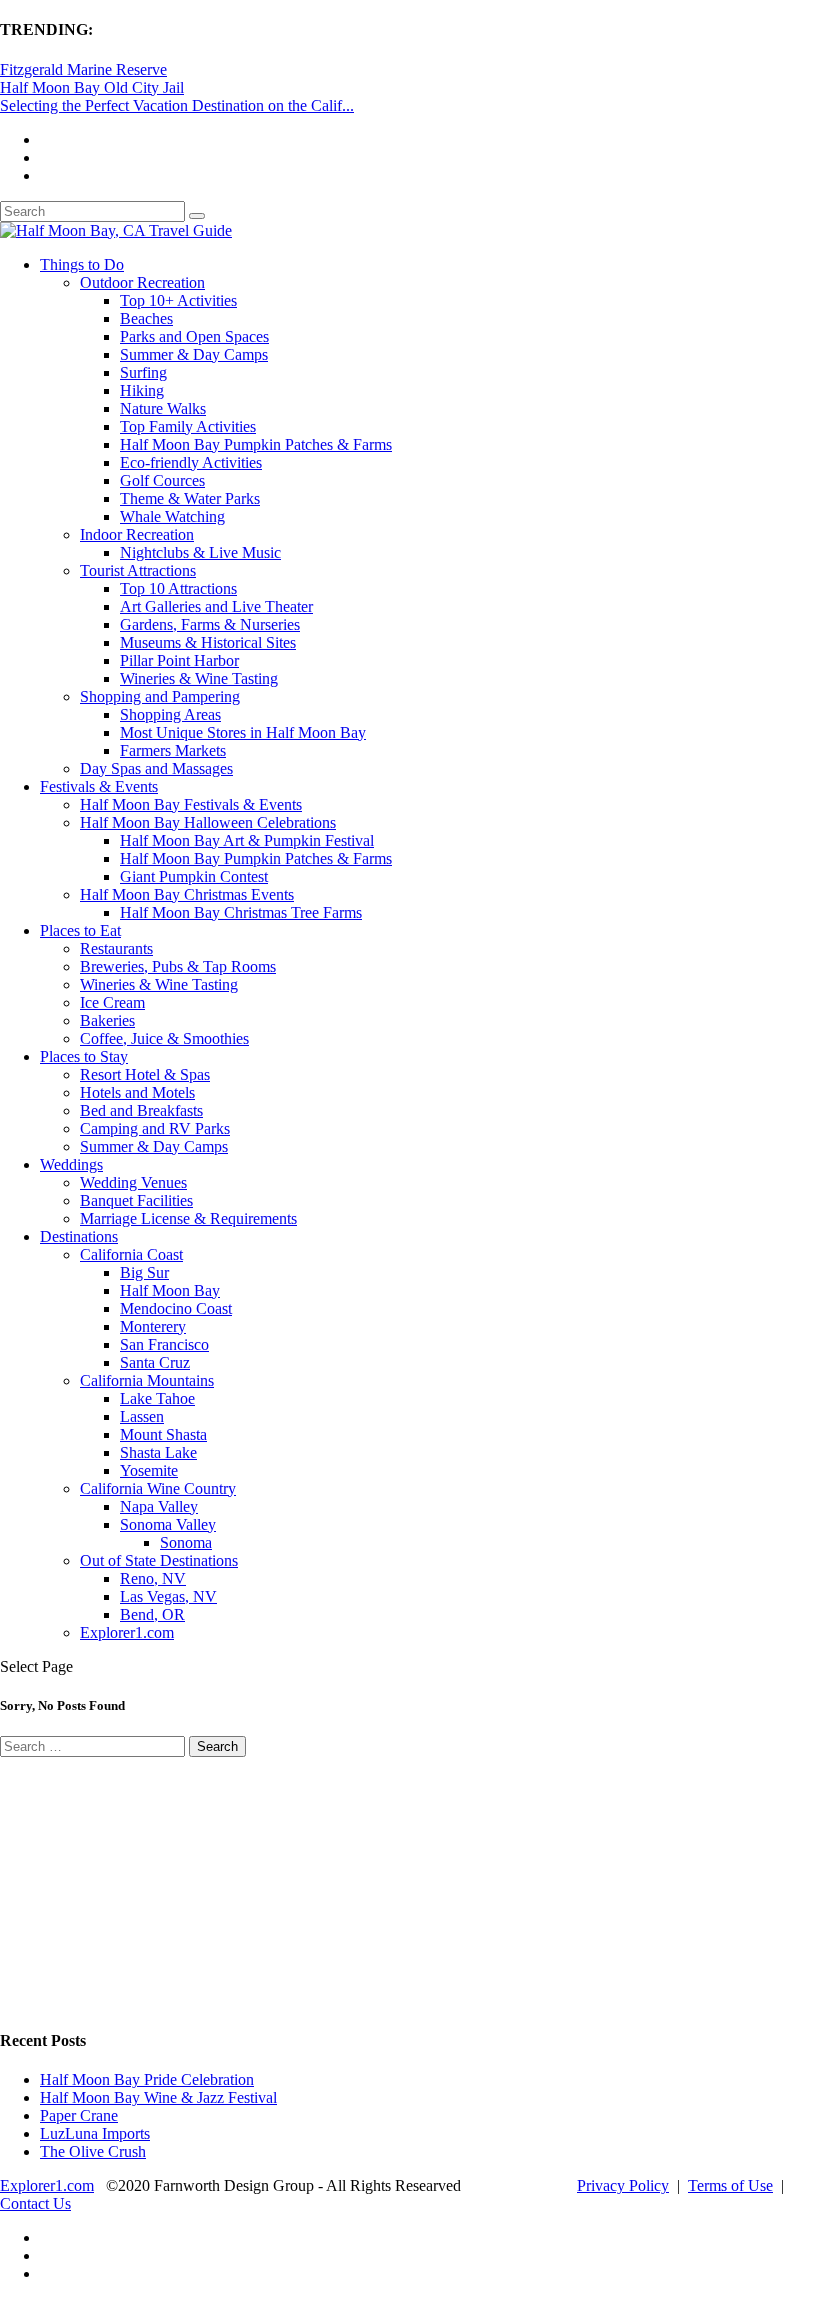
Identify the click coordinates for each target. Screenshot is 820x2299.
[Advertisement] (150, 1882)
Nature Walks (163, 408)
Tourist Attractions (138, 570)
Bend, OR (152, 1614)
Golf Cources (162, 480)
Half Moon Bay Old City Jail (92, 87)
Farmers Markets (173, 750)
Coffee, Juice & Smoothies (164, 1038)
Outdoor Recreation (142, 282)
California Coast (131, 1254)
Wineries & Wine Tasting (199, 678)
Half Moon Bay (170, 1290)
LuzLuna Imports (95, 2133)
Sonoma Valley (168, 1524)
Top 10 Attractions (178, 588)
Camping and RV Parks (155, 1128)
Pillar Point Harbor (179, 660)
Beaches (146, 318)
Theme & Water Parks (190, 498)
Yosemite (149, 1470)
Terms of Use (730, 2185)
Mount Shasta (163, 1434)
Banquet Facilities (136, 1200)
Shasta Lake (158, 1452)
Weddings (71, 1164)
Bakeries (107, 1020)
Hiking (142, 390)
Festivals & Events (99, 786)
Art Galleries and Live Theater (216, 606)
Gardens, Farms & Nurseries (210, 624)
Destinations (79, 1236)
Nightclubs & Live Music (200, 552)
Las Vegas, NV (168, 1596)
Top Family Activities (188, 426)
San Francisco (164, 1344)
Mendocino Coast (176, 1308)
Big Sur (144, 1272)
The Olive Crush (93, 2151)
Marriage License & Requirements (188, 1218)
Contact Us (35, 2203)
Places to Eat (80, 930)
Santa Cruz (155, 1362)
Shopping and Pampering (160, 696)
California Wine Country (158, 1488)
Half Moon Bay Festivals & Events (191, 804)
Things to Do (82, 264)
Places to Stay (84, 1056)
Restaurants (116, 948)
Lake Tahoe (157, 1398)
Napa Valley (159, 1506)
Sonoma (186, 1542)
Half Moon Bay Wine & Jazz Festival (158, 2097)
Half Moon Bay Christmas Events (187, 894)
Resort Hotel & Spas (145, 1074)
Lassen (142, 1416)
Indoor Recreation (137, 534)
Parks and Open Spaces (194, 336)
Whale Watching (172, 516)
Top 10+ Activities (178, 300)
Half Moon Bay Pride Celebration (147, 2079)
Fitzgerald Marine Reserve (83, 69)
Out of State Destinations (159, 1560)
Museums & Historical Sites (208, 642)
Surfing (143, 372)
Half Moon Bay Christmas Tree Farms (241, 912)
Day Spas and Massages (156, 768)
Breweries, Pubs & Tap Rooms (178, 966)
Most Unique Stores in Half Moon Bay (243, 732)
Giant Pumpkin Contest (194, 876)
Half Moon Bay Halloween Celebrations (208, 822)
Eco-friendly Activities (191, 462)
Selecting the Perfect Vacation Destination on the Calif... (177, 105)
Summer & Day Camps (194, 354)
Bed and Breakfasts (141, 1110)
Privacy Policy (623, 2185)
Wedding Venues (133, 1182)
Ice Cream (112, 1002)
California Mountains (147, 1380)
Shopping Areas (170, 714)
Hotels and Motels (137, 1092)
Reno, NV (153, 1578)
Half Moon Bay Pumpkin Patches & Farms (256, 444)
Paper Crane (79, 2115)
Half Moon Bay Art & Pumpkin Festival (247, 840)
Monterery (153, 1326)
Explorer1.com (127, 1632)
